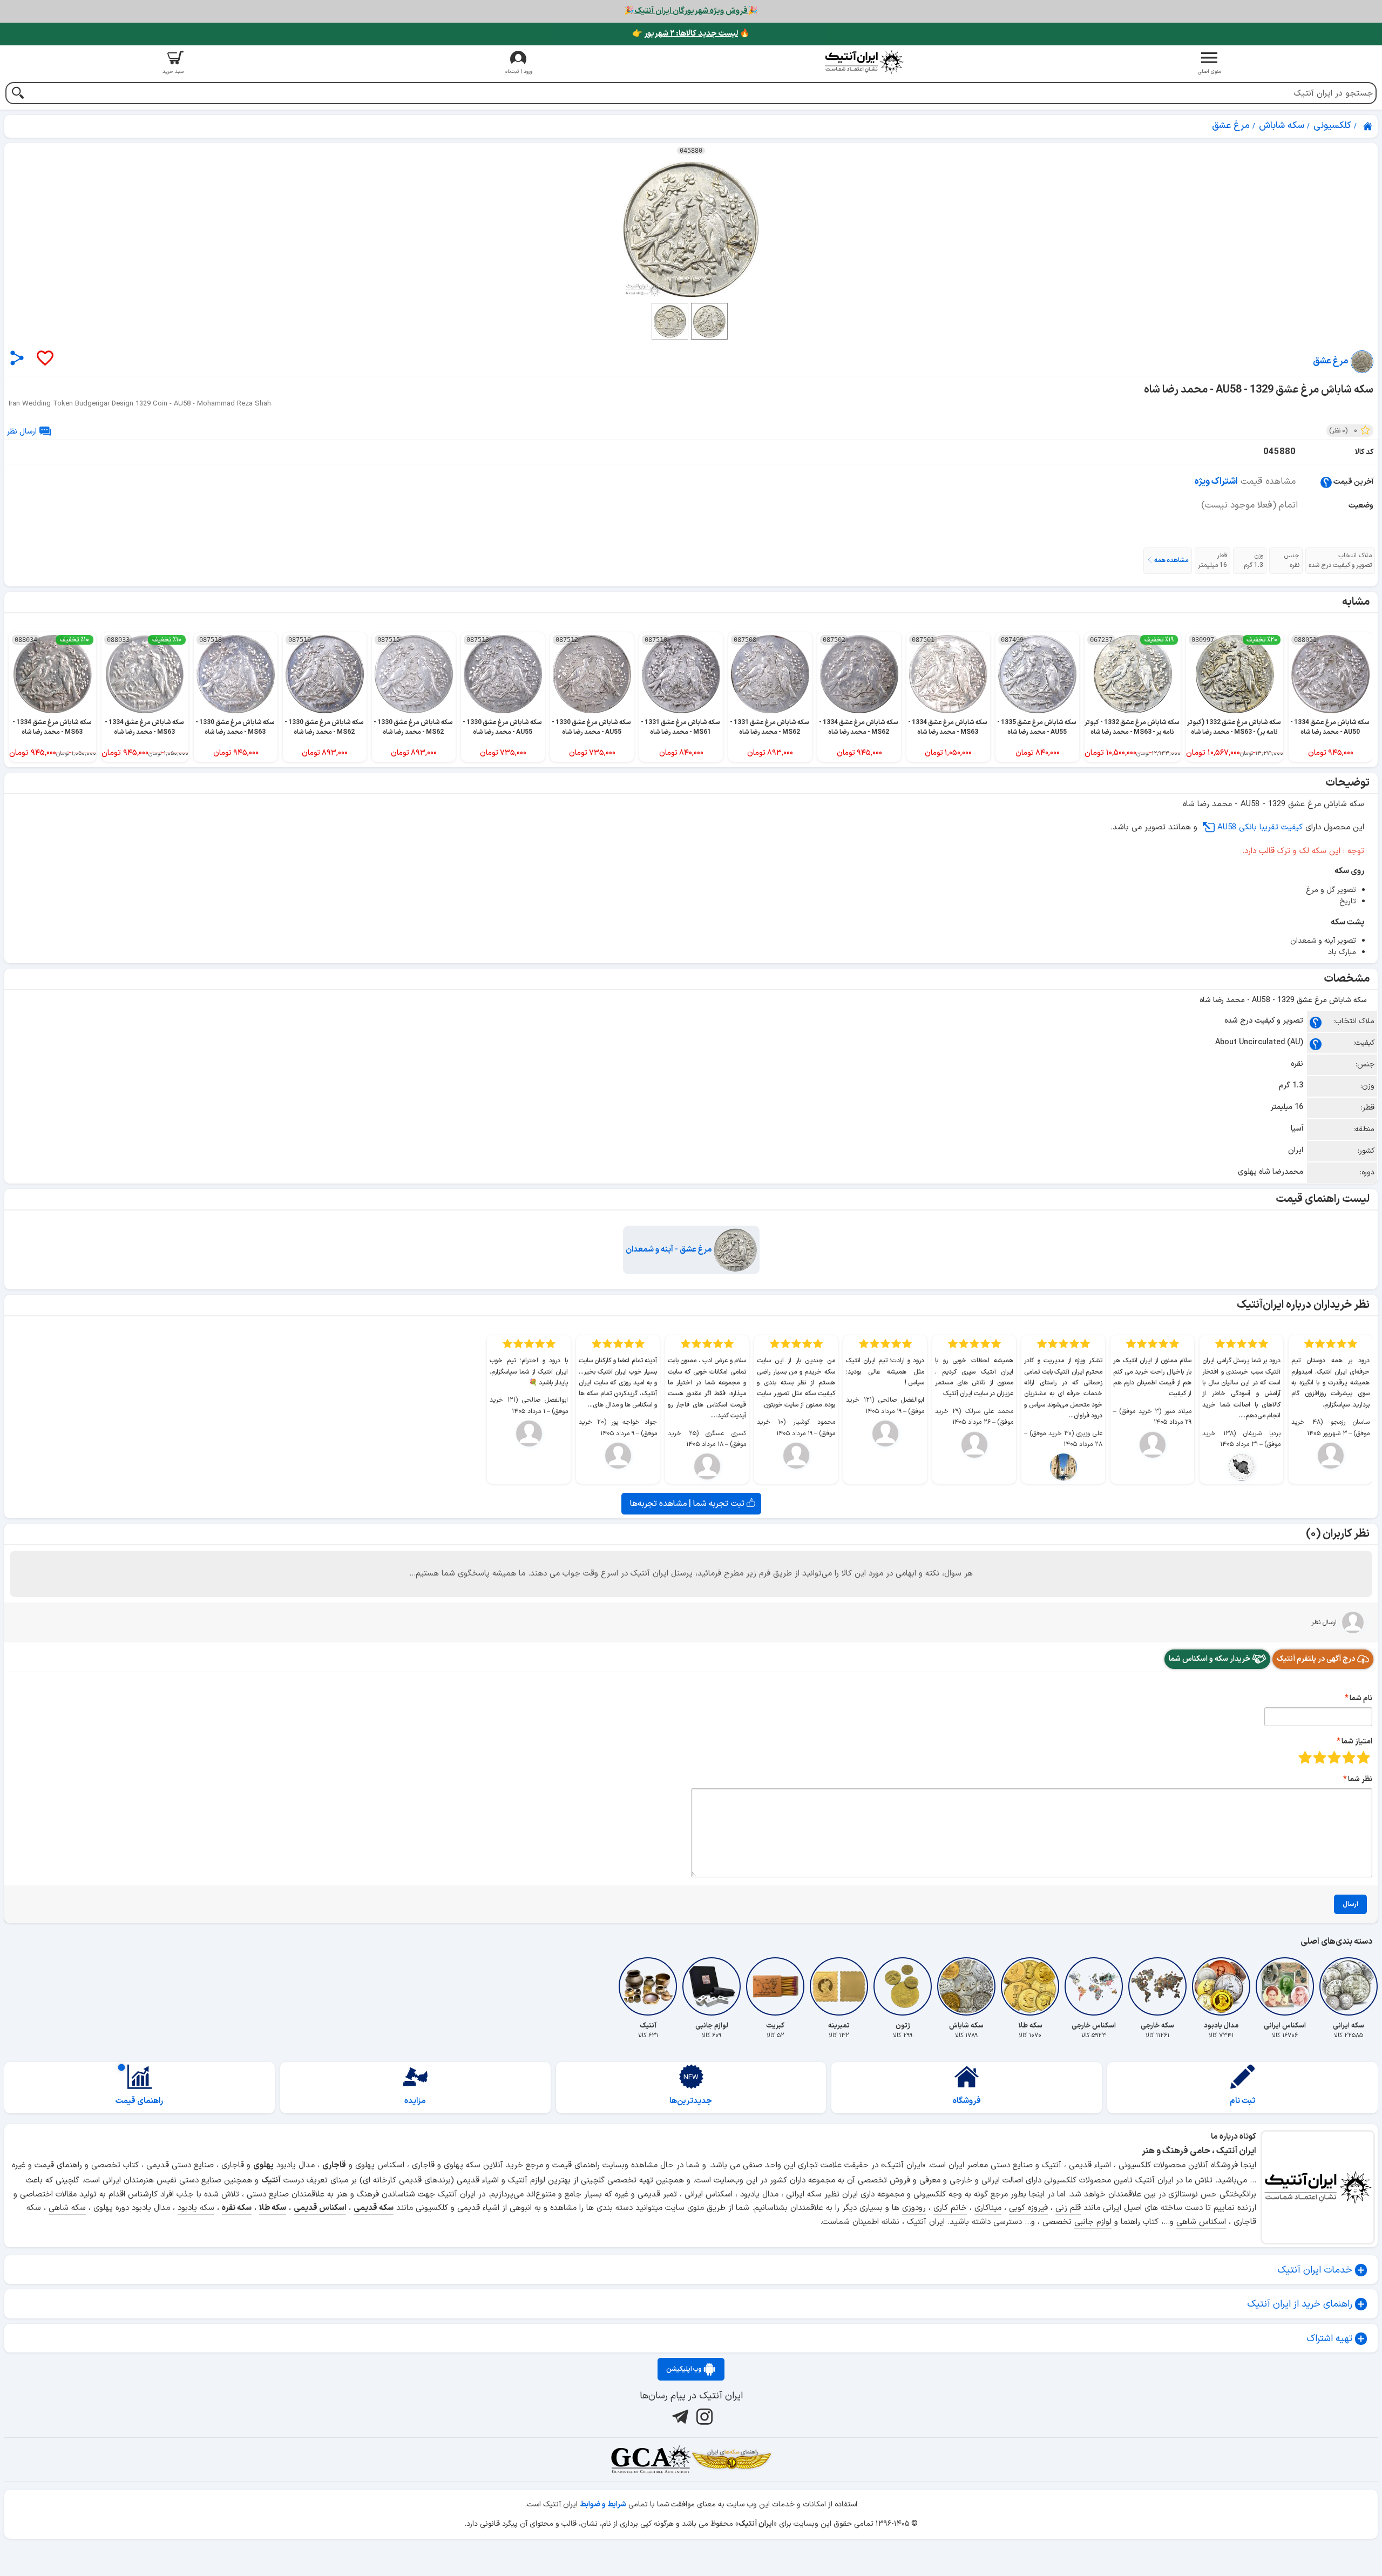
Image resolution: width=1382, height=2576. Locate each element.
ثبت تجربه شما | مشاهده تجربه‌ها (688, 1504)
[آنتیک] (648, 1986)
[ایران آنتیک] (1369, 126)
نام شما (1361, 1698)
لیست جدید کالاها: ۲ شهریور (691, 34)
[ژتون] (903, 1986)
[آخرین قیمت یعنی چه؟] (1326, 482)
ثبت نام (1242, 2101)
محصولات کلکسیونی (1078, 2181)
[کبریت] (775, 1986)
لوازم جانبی (1093, 2222)
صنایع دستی (200, 2181)
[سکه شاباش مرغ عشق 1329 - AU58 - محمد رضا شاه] (691, 229)
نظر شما (1360, 1779)
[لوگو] (864, 62)
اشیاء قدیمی (478, 2181)
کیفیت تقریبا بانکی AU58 (1260, 827)
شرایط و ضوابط (603, 2504)
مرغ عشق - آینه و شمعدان (670, 1250)
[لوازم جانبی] (712, 1986)
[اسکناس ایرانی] (1285, 1986)
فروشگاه (967, 2101)
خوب (1320, 1757)
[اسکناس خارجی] (1094, 1986)
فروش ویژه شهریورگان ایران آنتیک (691, 11)
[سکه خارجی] (1157, 1986)
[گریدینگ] (651, 2459)
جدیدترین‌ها (691, 2101)
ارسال (1350, 1904)
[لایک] (44, 359)
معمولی (1349, 1757)
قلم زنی (1068, 2208)
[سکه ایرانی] (1349, 1986)
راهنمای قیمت (139, 2101)
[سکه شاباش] (966, 1986)
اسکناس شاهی (1201, 2222)
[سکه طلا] (1030, 1986)
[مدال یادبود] (1221, 1986)
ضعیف (1363, 1757)
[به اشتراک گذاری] (17, 358)
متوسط (1334, 1757)
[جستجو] (18, 94)
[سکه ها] (731, 2459)
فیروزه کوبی (1028, 2208)
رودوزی (914, 2208)
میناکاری (988, 2208)
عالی (1305, 1757)
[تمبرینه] (839, 1986)
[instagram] (703, 2416)
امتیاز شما (1357, 1742)
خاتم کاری (950, 2208)
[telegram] (679, 2416)
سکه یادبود (196, 2208)
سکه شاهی (67, 2208)
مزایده (415, 2101)
